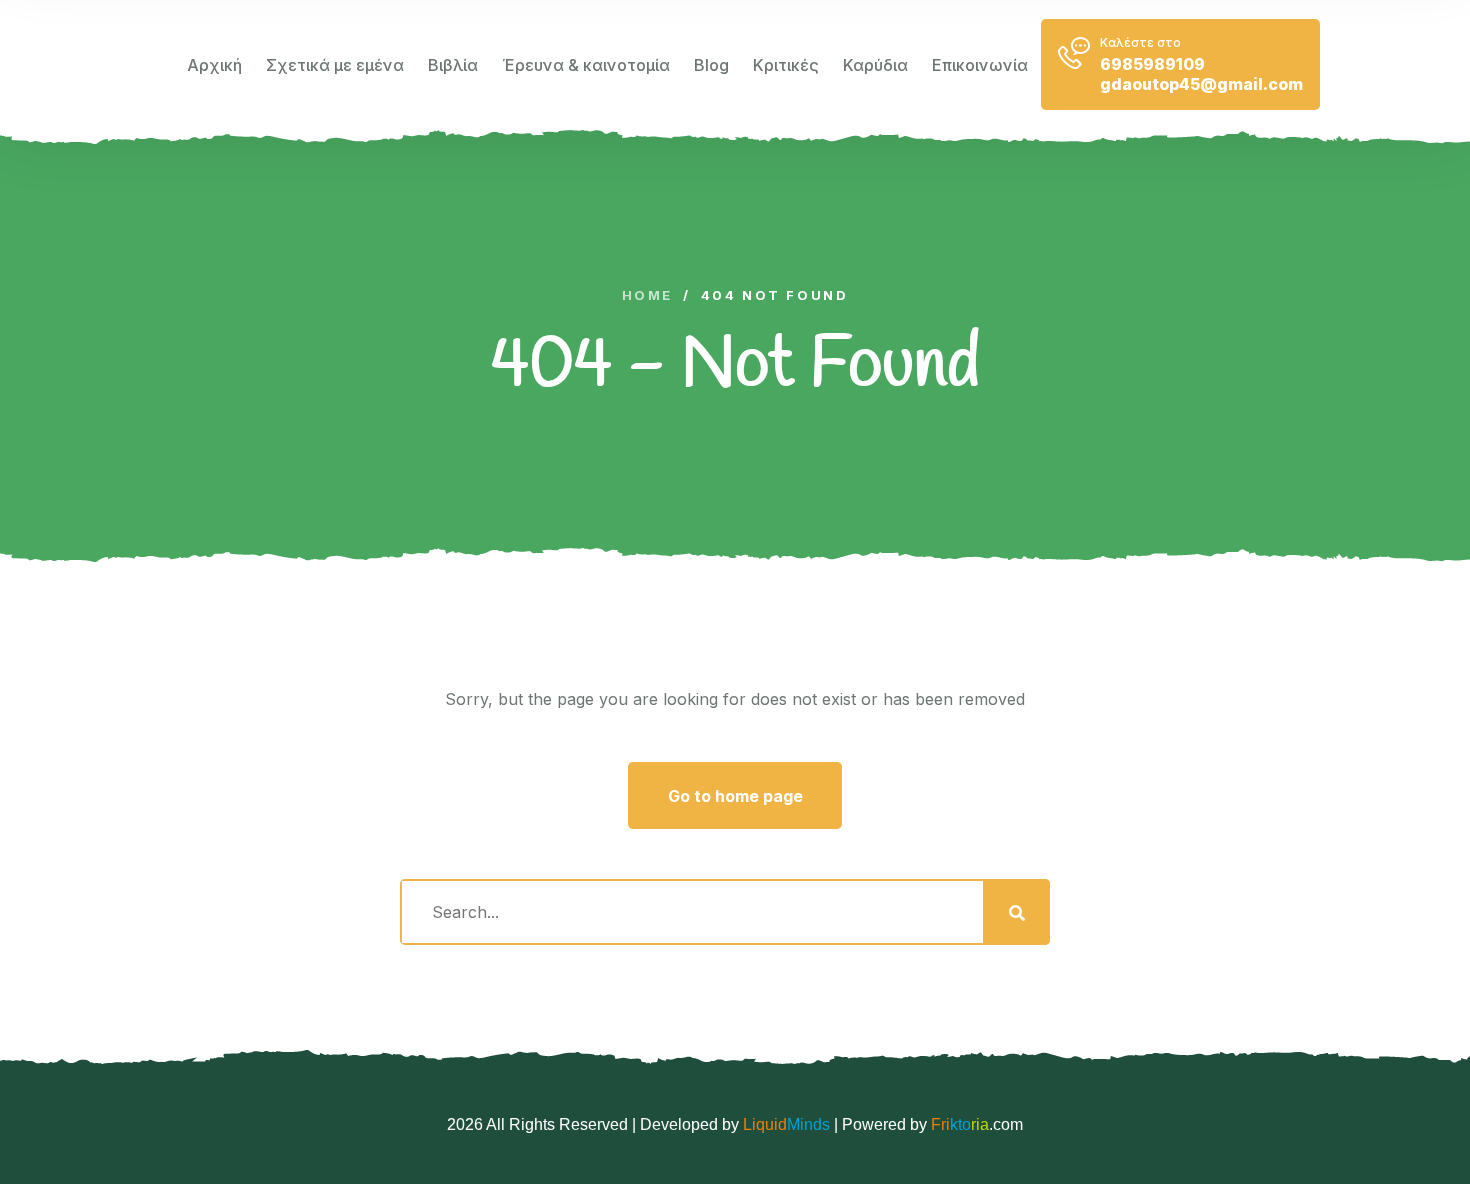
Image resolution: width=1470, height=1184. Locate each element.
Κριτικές (786, 65)
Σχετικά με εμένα (335, 65)
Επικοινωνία (980, 65)
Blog (711, 65)
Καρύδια (875, 65)
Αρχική (214, 65)
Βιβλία (453, 65)
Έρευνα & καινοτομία (586, 65)
